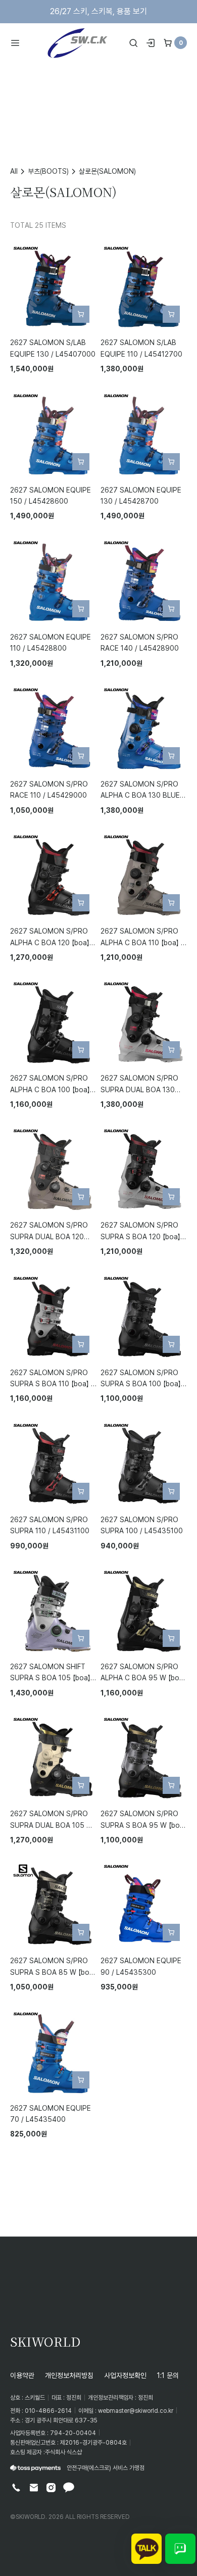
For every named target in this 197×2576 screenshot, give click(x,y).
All (14, 171)
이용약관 (22, 2375)
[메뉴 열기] (18, 43)
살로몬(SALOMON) (107, 171)
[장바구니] (168, 43)
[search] (133, 43)
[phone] (16, 2488)
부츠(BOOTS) (48, 171)
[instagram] (51, 2488)
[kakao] (69, 2488)
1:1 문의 (168, 2375)
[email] (34, 2488)
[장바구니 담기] (81, 314)
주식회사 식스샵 (63, 2452)
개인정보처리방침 (69, 2375)
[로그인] (151, 43)
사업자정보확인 (125, 2375)
